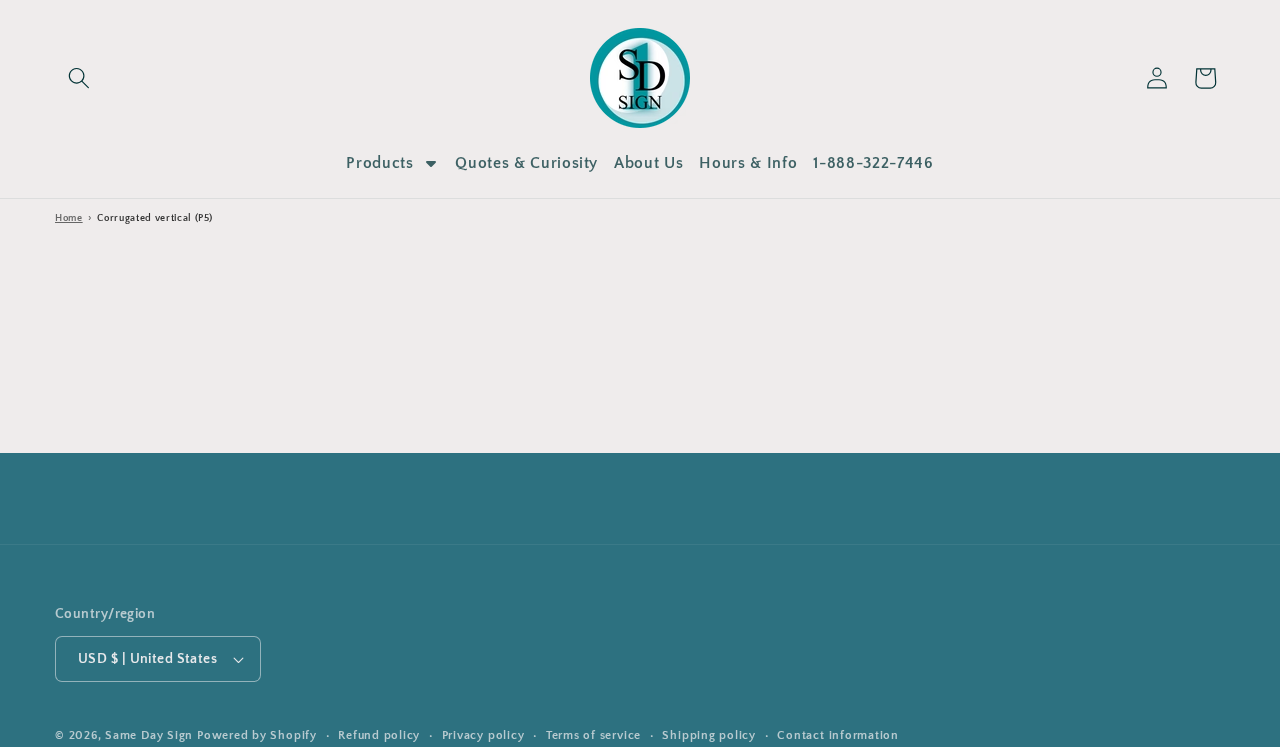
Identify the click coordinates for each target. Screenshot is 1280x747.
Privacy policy (483, 735)
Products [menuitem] (379, 163)
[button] (79, 78)
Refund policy (379, 735)
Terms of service (593, 735)
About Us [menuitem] (648, 163)
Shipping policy (709, 735)
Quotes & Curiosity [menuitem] (526, 163)
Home (69, 218)
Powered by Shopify (257, 735)
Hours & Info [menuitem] (748, 163)
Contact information (838, 735)
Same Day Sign (149, 735)
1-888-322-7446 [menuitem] (873, 163)
